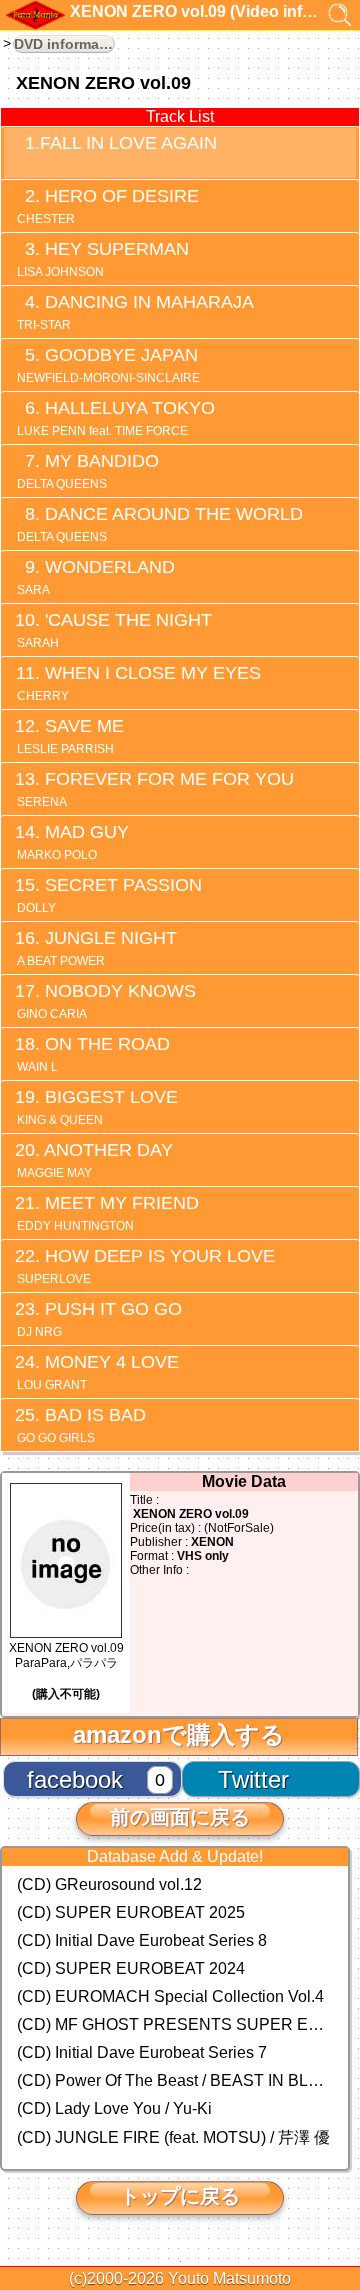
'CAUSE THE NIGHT (114, 630)
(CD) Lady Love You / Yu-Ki (114, 2108)
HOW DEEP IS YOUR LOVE (146, 1266)
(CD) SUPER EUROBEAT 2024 (131, 1968)
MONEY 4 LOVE (98, 1372)
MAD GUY (73, 842)
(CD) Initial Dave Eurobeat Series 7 (142, 2052)
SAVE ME (70, 736)
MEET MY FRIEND (108, 1213)
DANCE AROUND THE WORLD (160, 524)
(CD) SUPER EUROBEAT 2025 (131, 1912)
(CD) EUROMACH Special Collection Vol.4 (170, 1996)
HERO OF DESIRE (108, 206)
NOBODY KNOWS (106, 1001)
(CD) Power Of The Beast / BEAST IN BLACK (175, 2080)
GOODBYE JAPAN (108, 365)
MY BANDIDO (88, 471)
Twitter (253, 1779)
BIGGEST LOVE (97, 1107)
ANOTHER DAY (95, 1160)
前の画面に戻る (180, 1817)
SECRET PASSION (109, 895)
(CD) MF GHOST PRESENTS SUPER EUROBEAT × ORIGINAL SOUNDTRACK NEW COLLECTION (175, 2024)
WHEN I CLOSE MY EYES (139, 683)
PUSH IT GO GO (99, 1319)
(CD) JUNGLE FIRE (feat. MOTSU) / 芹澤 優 (173, 2137)
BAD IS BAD (81, 1425)
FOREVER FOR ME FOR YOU (155, 789)
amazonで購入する (179, 1734)
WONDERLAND (96, 577)
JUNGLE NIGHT (97, 948)
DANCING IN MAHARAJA (135, 312)
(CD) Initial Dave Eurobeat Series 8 (142, 1940)
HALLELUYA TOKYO (116, 418)
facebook (75, 1779)
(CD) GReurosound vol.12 (109, 1884)
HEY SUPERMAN (103, 259)
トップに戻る (180, 2196)
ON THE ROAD (93, 1054)
